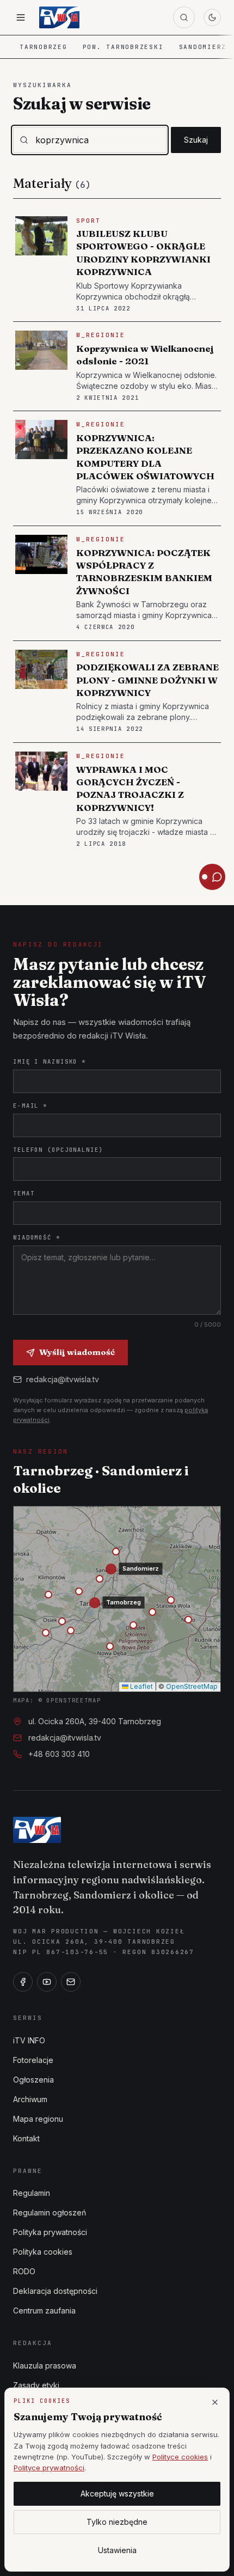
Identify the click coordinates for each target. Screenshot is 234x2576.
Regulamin (32, 2193)
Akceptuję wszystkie (117, 2493)
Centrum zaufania (44, 2311)
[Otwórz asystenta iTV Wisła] (212, 877)
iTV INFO (29, 2040)
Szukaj (196, 140)
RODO (24, 2271)
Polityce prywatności (49, 2468)
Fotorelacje (33, 2060)
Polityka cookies (43, 2252)
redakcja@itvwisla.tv (63, 1379)
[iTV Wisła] (37, 1830)
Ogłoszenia (33, 2080)
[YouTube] (47, 1982)
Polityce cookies (180, 2457)
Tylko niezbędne (117, 2522)
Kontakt (26, 2138)
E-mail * (30, 1106)
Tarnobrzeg (44, 47)
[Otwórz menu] (21, 17)
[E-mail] (71, 1982)
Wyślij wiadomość (77, 1352)
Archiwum (30, 2099)
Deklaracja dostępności (55, 2291)
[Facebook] (23, 1982)
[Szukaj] (184, 17)
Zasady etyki (36, 2385)
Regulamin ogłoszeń (50, 2212)
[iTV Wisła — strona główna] (59, 17)
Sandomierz (203, 47)
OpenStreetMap (192, 1686)
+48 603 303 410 (59, 1754)
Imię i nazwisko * (50, 1061)
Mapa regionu (38, 2119)
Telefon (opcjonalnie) (58, 1150)
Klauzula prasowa (45, 2366)
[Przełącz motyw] (212, 17)
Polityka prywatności (50, 2232)
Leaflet (141, 1686)
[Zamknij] (215, 2402)
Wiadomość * (37, 1237)
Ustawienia (117, 2550)
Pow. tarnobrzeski (123, 47)
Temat (24, 1193)
